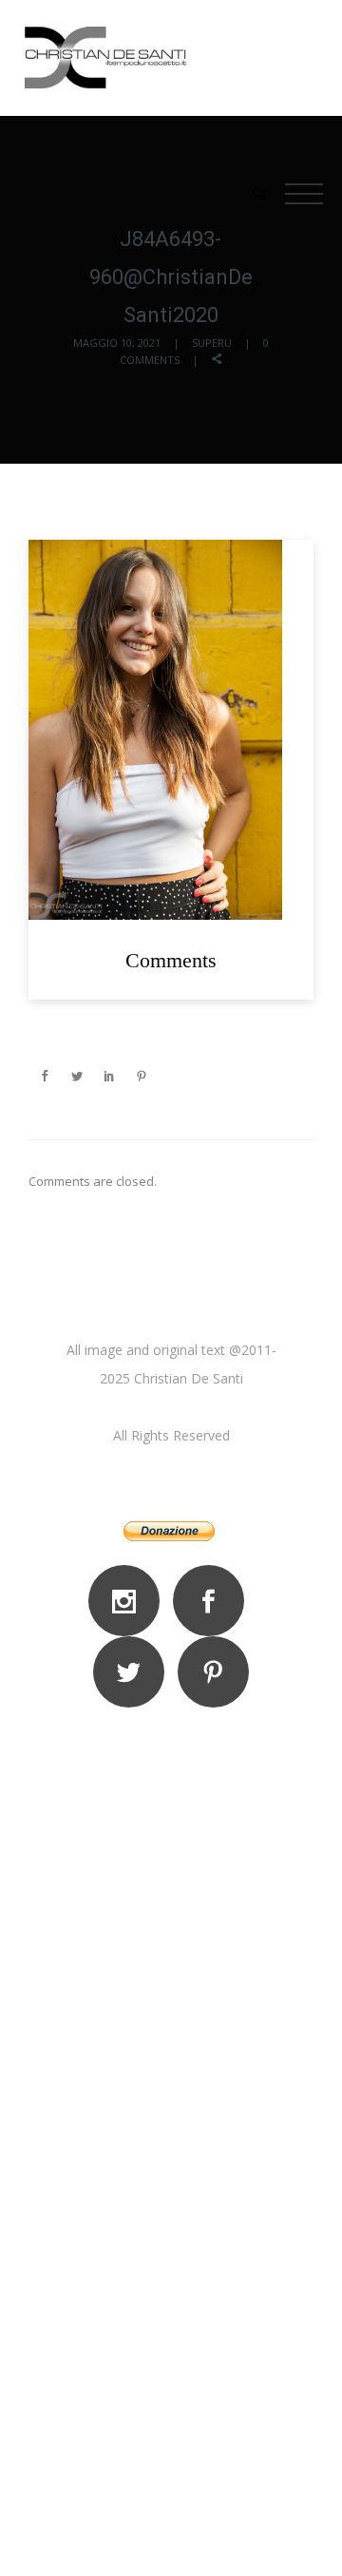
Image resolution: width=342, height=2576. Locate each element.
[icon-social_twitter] (133, 1672)
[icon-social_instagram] (129, 1601)
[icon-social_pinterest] (213, 1672)
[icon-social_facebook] (213, 1601)
